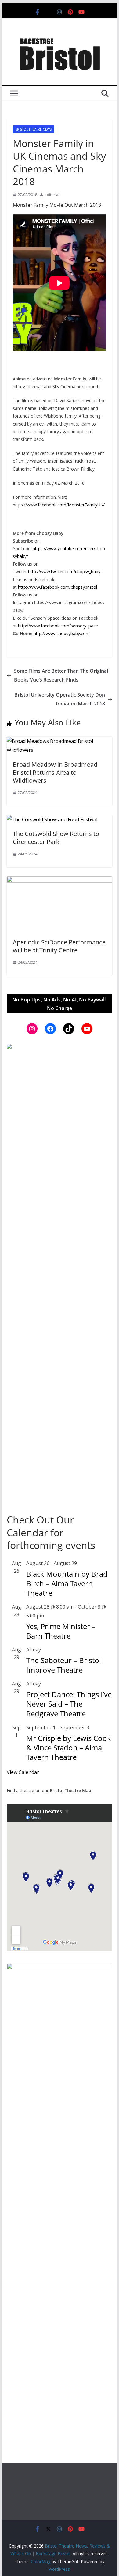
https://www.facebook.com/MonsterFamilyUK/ (59, 505)
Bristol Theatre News (33, 129)
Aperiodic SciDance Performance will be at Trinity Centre (59, 946)
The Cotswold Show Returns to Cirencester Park (56, 838)
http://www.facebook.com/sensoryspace (58, 626)
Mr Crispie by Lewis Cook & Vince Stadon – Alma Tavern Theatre (69, 1748)
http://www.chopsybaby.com (62, 633)
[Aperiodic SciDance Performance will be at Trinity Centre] (60, 881)
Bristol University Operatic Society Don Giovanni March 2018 (60, 699)
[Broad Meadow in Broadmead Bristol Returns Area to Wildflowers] (60, 741)
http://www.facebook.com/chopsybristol (58, 587)
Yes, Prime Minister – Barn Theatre (61, 1631)
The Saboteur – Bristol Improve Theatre (64, 1665)
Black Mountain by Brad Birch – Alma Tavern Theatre (67, 1583)
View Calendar (23, 1772)
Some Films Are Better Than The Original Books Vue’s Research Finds (61, 675)
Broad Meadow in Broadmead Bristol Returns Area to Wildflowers (55, 772)
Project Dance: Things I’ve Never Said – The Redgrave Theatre (69, 1704)
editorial (52, 195)
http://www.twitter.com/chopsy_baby (64, 571)
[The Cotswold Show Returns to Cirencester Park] (52, 819)
